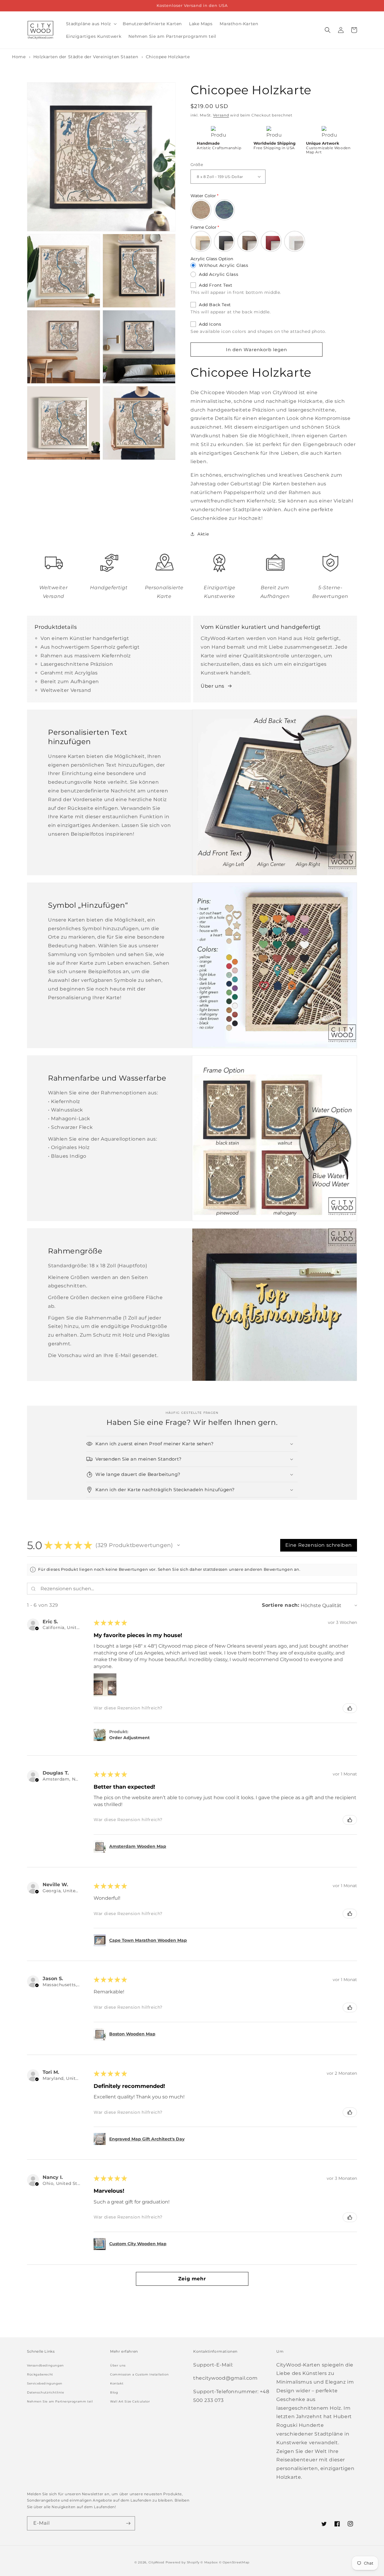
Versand (221, 115)
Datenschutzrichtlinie (46, 2392)
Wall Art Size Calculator (130, 2401)
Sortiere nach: (280, 1605)
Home (19, 57)
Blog (114, 2392)
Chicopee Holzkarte (168, 57)
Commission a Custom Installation (139, 2374)
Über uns (213, 686)
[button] (91, 24)
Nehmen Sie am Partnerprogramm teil (60, 2401)
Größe (197, 164)
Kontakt (117, 2383)
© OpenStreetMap (234, 2562)
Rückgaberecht (40, 2374)
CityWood (157, 2562)
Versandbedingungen (45, 2365)
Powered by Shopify (183, 2562)
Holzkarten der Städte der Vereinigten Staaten (87, 57)
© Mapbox (209, 2562)
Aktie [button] (203, 534)
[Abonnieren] (128, 2523)
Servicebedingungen (45, 2383)
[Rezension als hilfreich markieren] (350, 1708)
